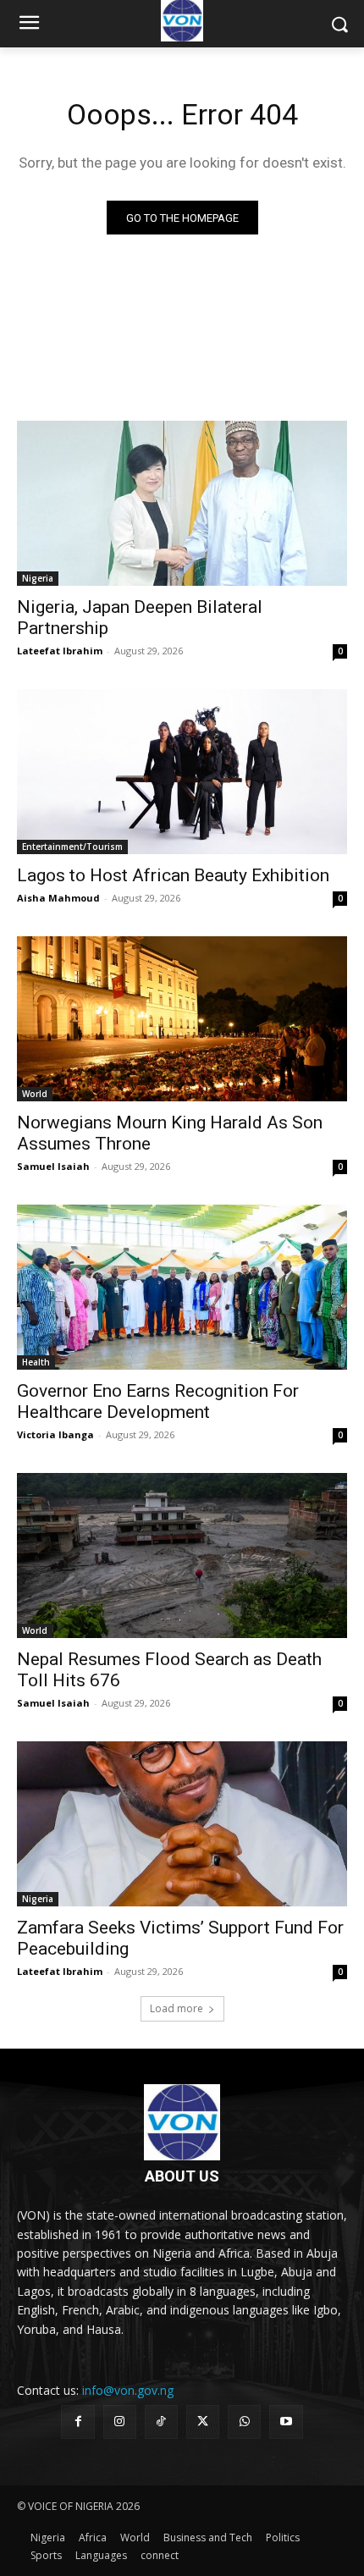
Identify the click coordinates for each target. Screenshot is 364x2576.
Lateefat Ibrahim (60, 651)
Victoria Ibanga (55, 1434)
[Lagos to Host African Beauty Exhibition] (182, 772)
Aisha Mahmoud (58, 898)
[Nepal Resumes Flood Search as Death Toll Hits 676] (182, 1556)
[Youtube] (286, 2422)
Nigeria (38, 578)
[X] (203, 2422)
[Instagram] (120, 2422)
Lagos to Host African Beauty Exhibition (173, 875)
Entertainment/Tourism (72, 847)
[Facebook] (77, 2422)
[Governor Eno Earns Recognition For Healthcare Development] (182, 1287)
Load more (176, 2008)
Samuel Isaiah (53, 1166)
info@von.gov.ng (128, 2390)
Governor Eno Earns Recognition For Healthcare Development (158, 1401)
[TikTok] (161, 2422)
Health (36, 1362)
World (35, 1094)
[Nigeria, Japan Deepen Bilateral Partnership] (182, 503)
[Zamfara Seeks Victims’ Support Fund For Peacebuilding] (182, 1824)
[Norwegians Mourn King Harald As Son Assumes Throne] (182, 1019)
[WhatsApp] (244, 2422)
